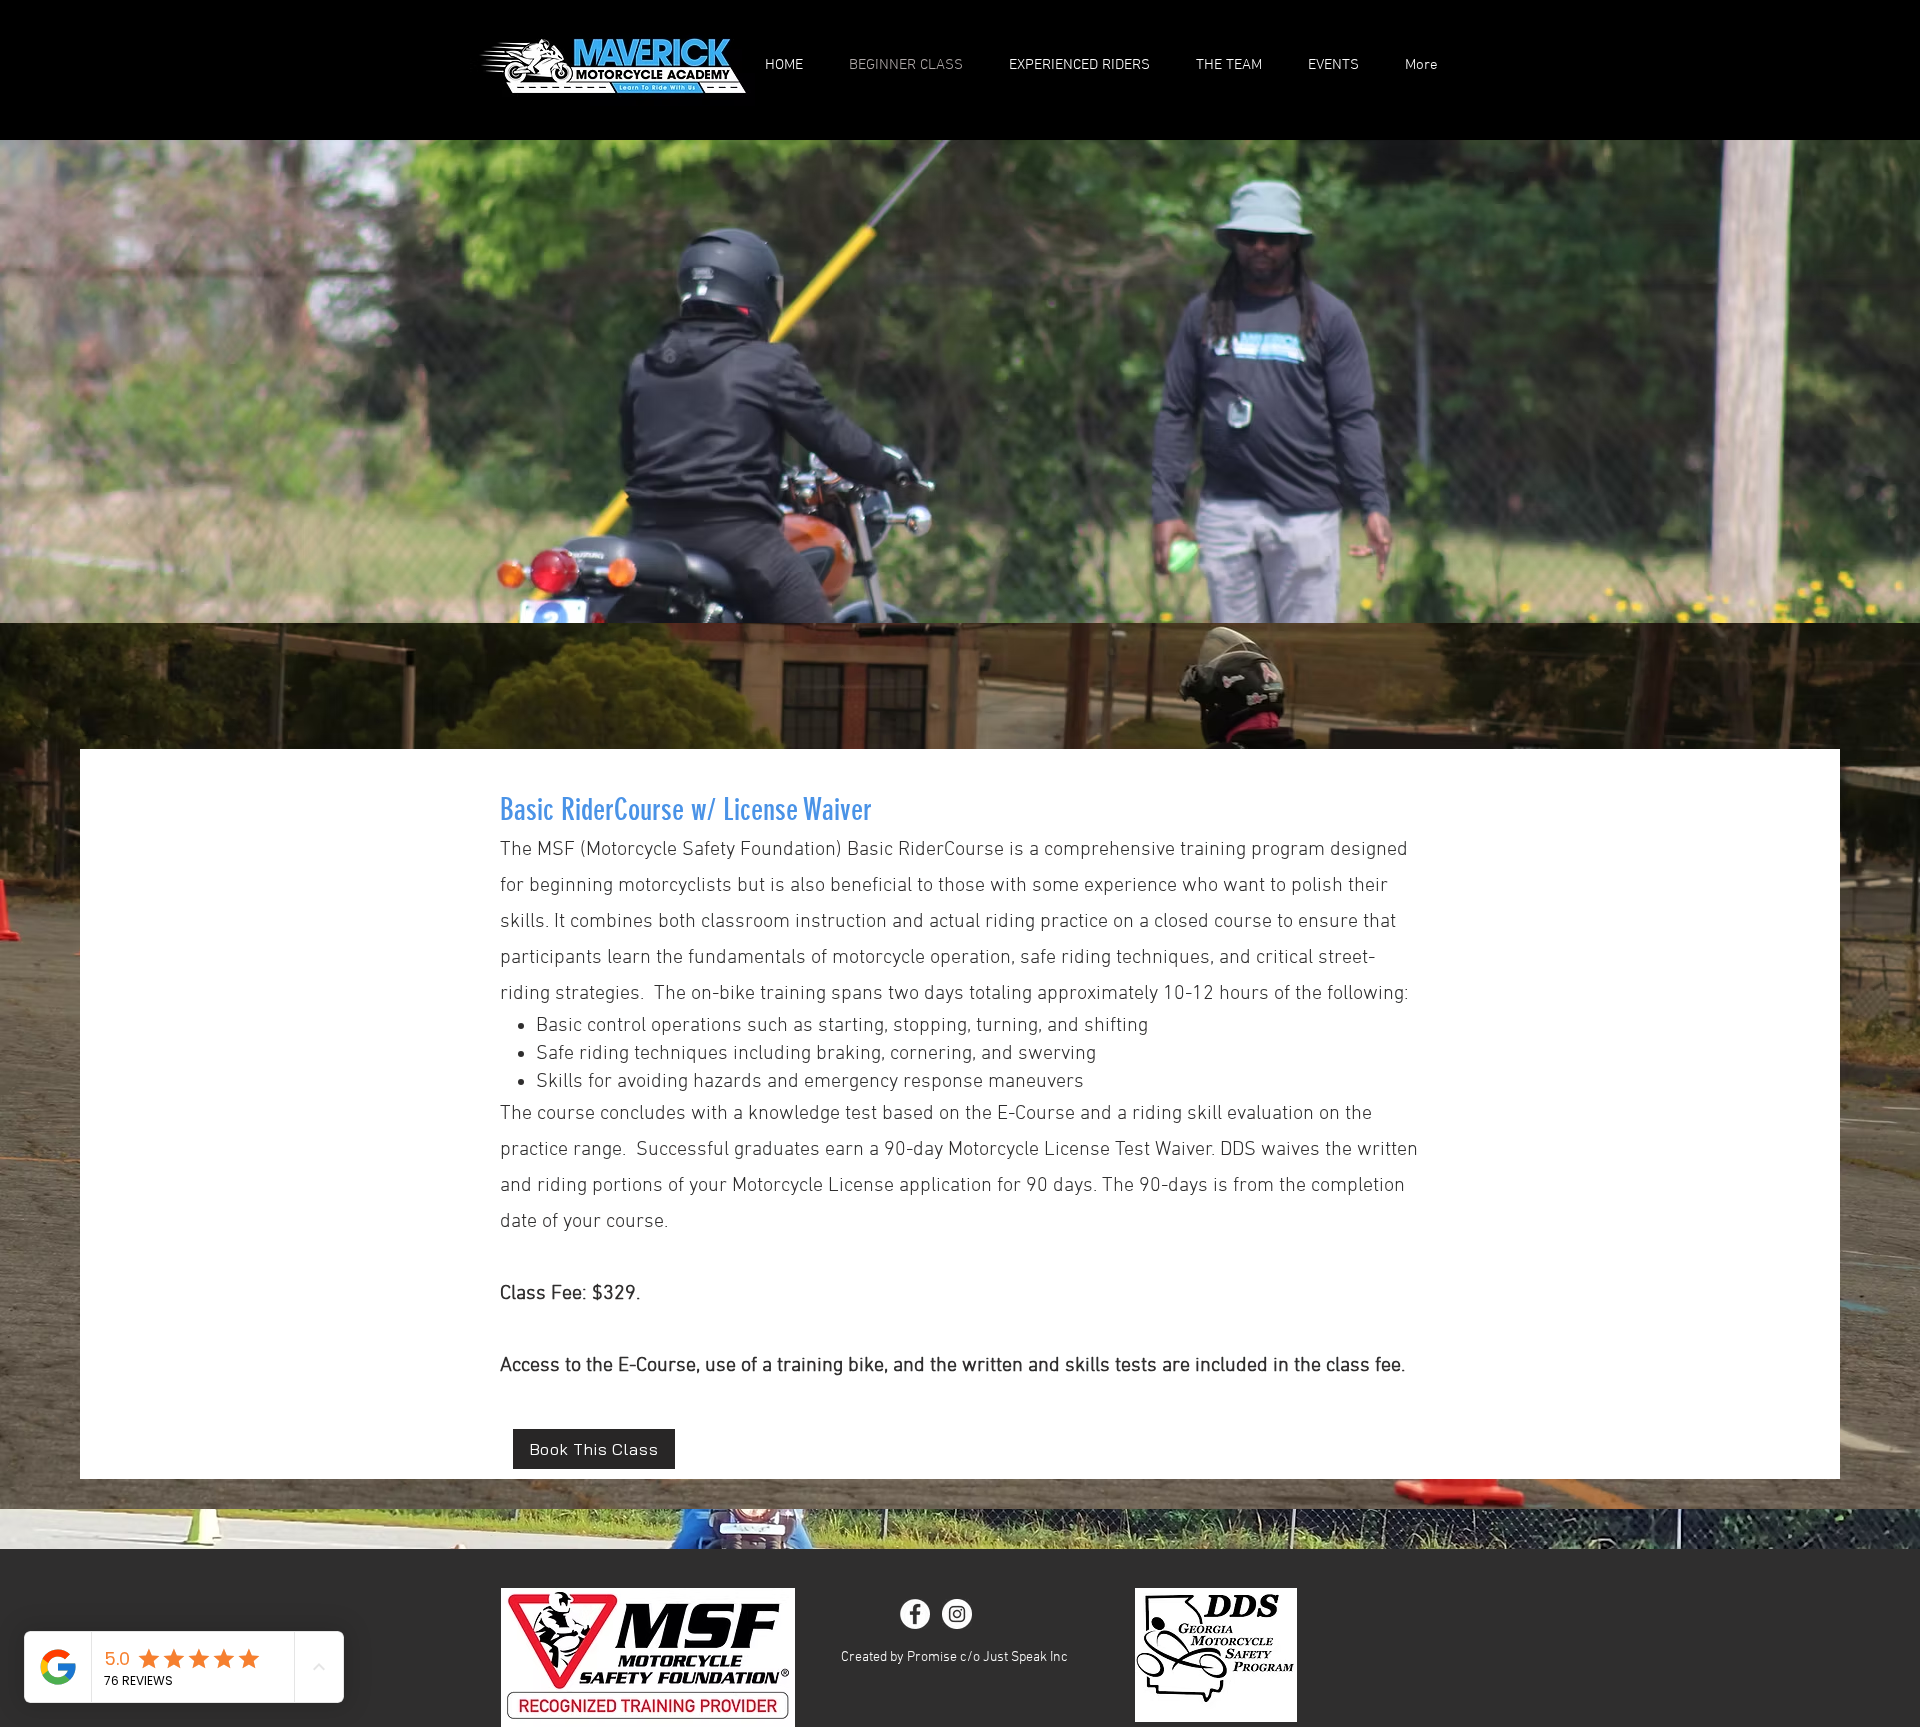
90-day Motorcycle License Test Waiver (1048, 1150)
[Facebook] (915, 1614)
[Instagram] (957, 1614)
